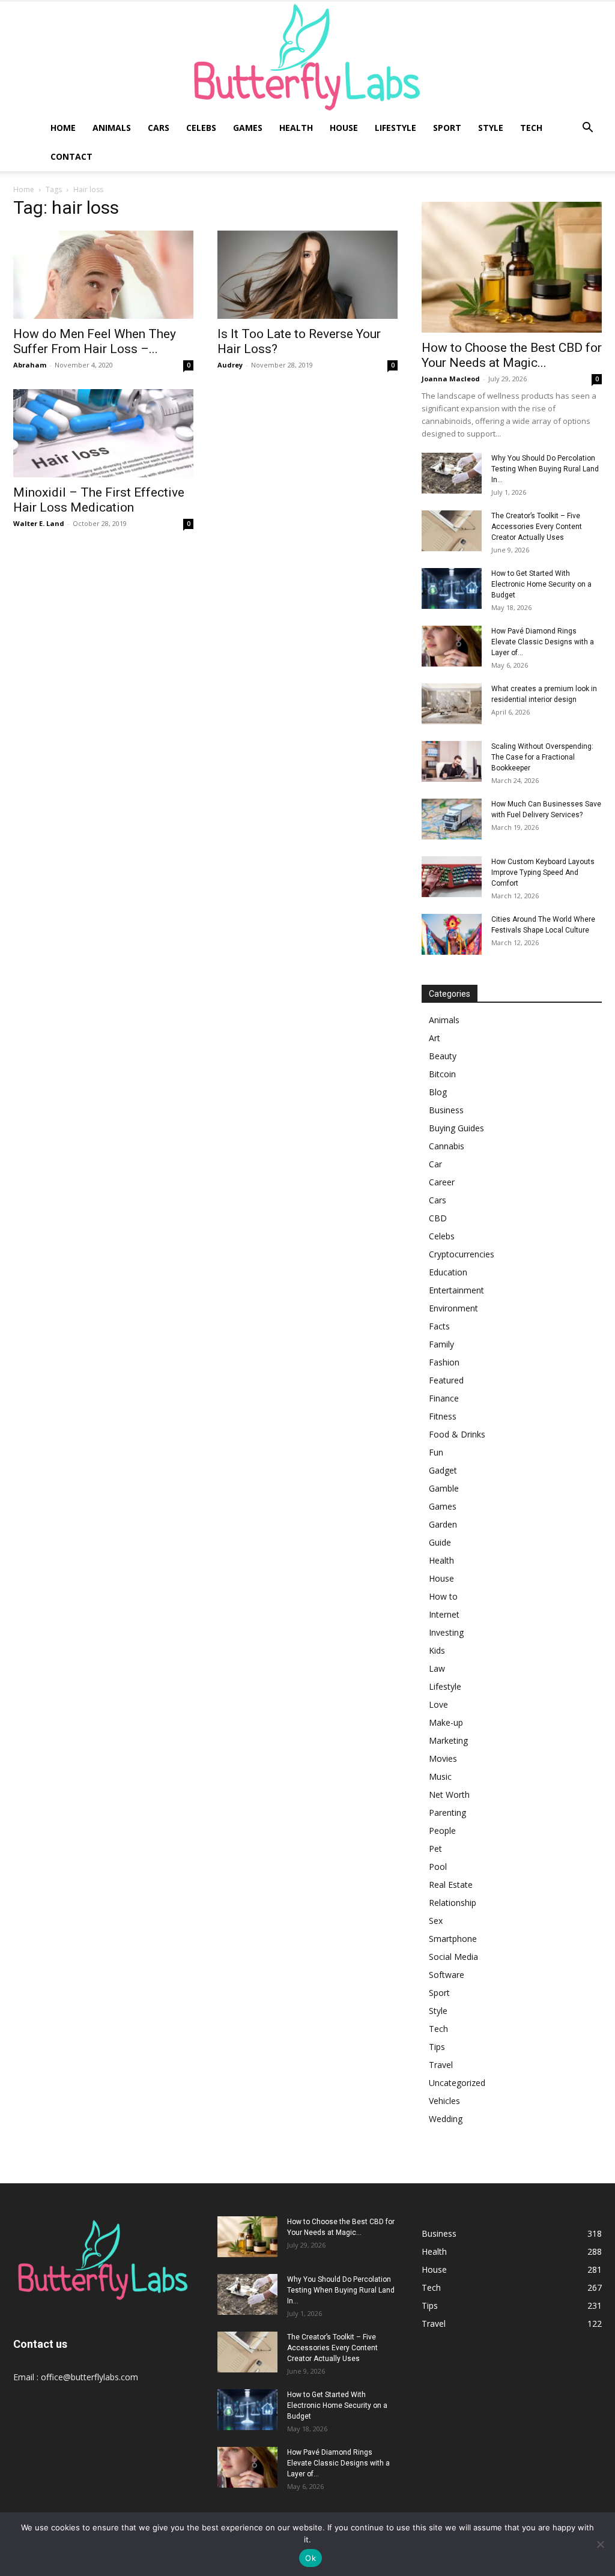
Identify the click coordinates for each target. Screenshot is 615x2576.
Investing (446, 1632)
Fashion (444, 1362)
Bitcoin (442, 1074)
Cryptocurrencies (462, 1254)
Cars (159, 128)
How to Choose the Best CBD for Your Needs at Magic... (512, 355)
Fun (436, 1452)
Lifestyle (395, 128)
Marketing (448, 1740)
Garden (443, 1524)
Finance (444, 1398)
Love (438, 1704)
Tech (531, 128)
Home (63, 128)
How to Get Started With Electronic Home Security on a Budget (541, 584)
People (442, 1831)
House (344, 128)
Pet (435, 1849)
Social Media (453, 1957)
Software (447, 1975)
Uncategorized (457, 2083)
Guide (440, 1542)
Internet (444, 1614)
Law (437, 1668)
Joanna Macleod (451, 379)
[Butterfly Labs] (307, 57)
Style (491, 128)
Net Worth (449, 1794)
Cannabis (447, 1146)
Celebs (201, 128)
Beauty (443, 1056)
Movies (443, 1758)
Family (441, 1344)
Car (435, 1164)
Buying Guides (456, 1128)
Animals (112, 128)
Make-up (446, 1722)
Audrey (230, 365)
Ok (311, 2558)
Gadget (443, 1470)
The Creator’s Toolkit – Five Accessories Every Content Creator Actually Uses (537, 527)
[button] (587, 129)
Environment (453, 1308)
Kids (437, 1650)
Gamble (444, 1488)
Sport (447, 128)
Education (448, 1272)
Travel (441, 2065)
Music (440, 1776)
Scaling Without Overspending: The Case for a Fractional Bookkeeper (542, 757)
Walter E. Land (39, 523)
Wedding (446, 2119)
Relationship (453, 1903)
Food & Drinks (457, 1434)
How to (443, 1596)
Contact (71, 156)
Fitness (443, 1416)
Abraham (30, 365)
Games (248, 128)
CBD (438, 1218)
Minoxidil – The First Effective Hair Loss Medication (99, 500)
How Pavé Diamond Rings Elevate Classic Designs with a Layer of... (543, 642)
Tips (437, 2047)
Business (446, 1110)
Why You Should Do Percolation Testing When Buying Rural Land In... (545, 469)
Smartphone (453, 1939)
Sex (436, 1921)
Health (296, 128)
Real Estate (451, 1885)
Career (442, 1182)
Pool (438, 1867)
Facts (439, 1326)
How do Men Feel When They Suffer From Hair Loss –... (95, 341)
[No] (600, 2544)
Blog (438, 1092)
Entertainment (456, 1290)
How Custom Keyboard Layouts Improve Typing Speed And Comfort (543, 872)
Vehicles (444, 2101)
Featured (446, 1380)
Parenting (447, 1813)
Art (435, 1038)
